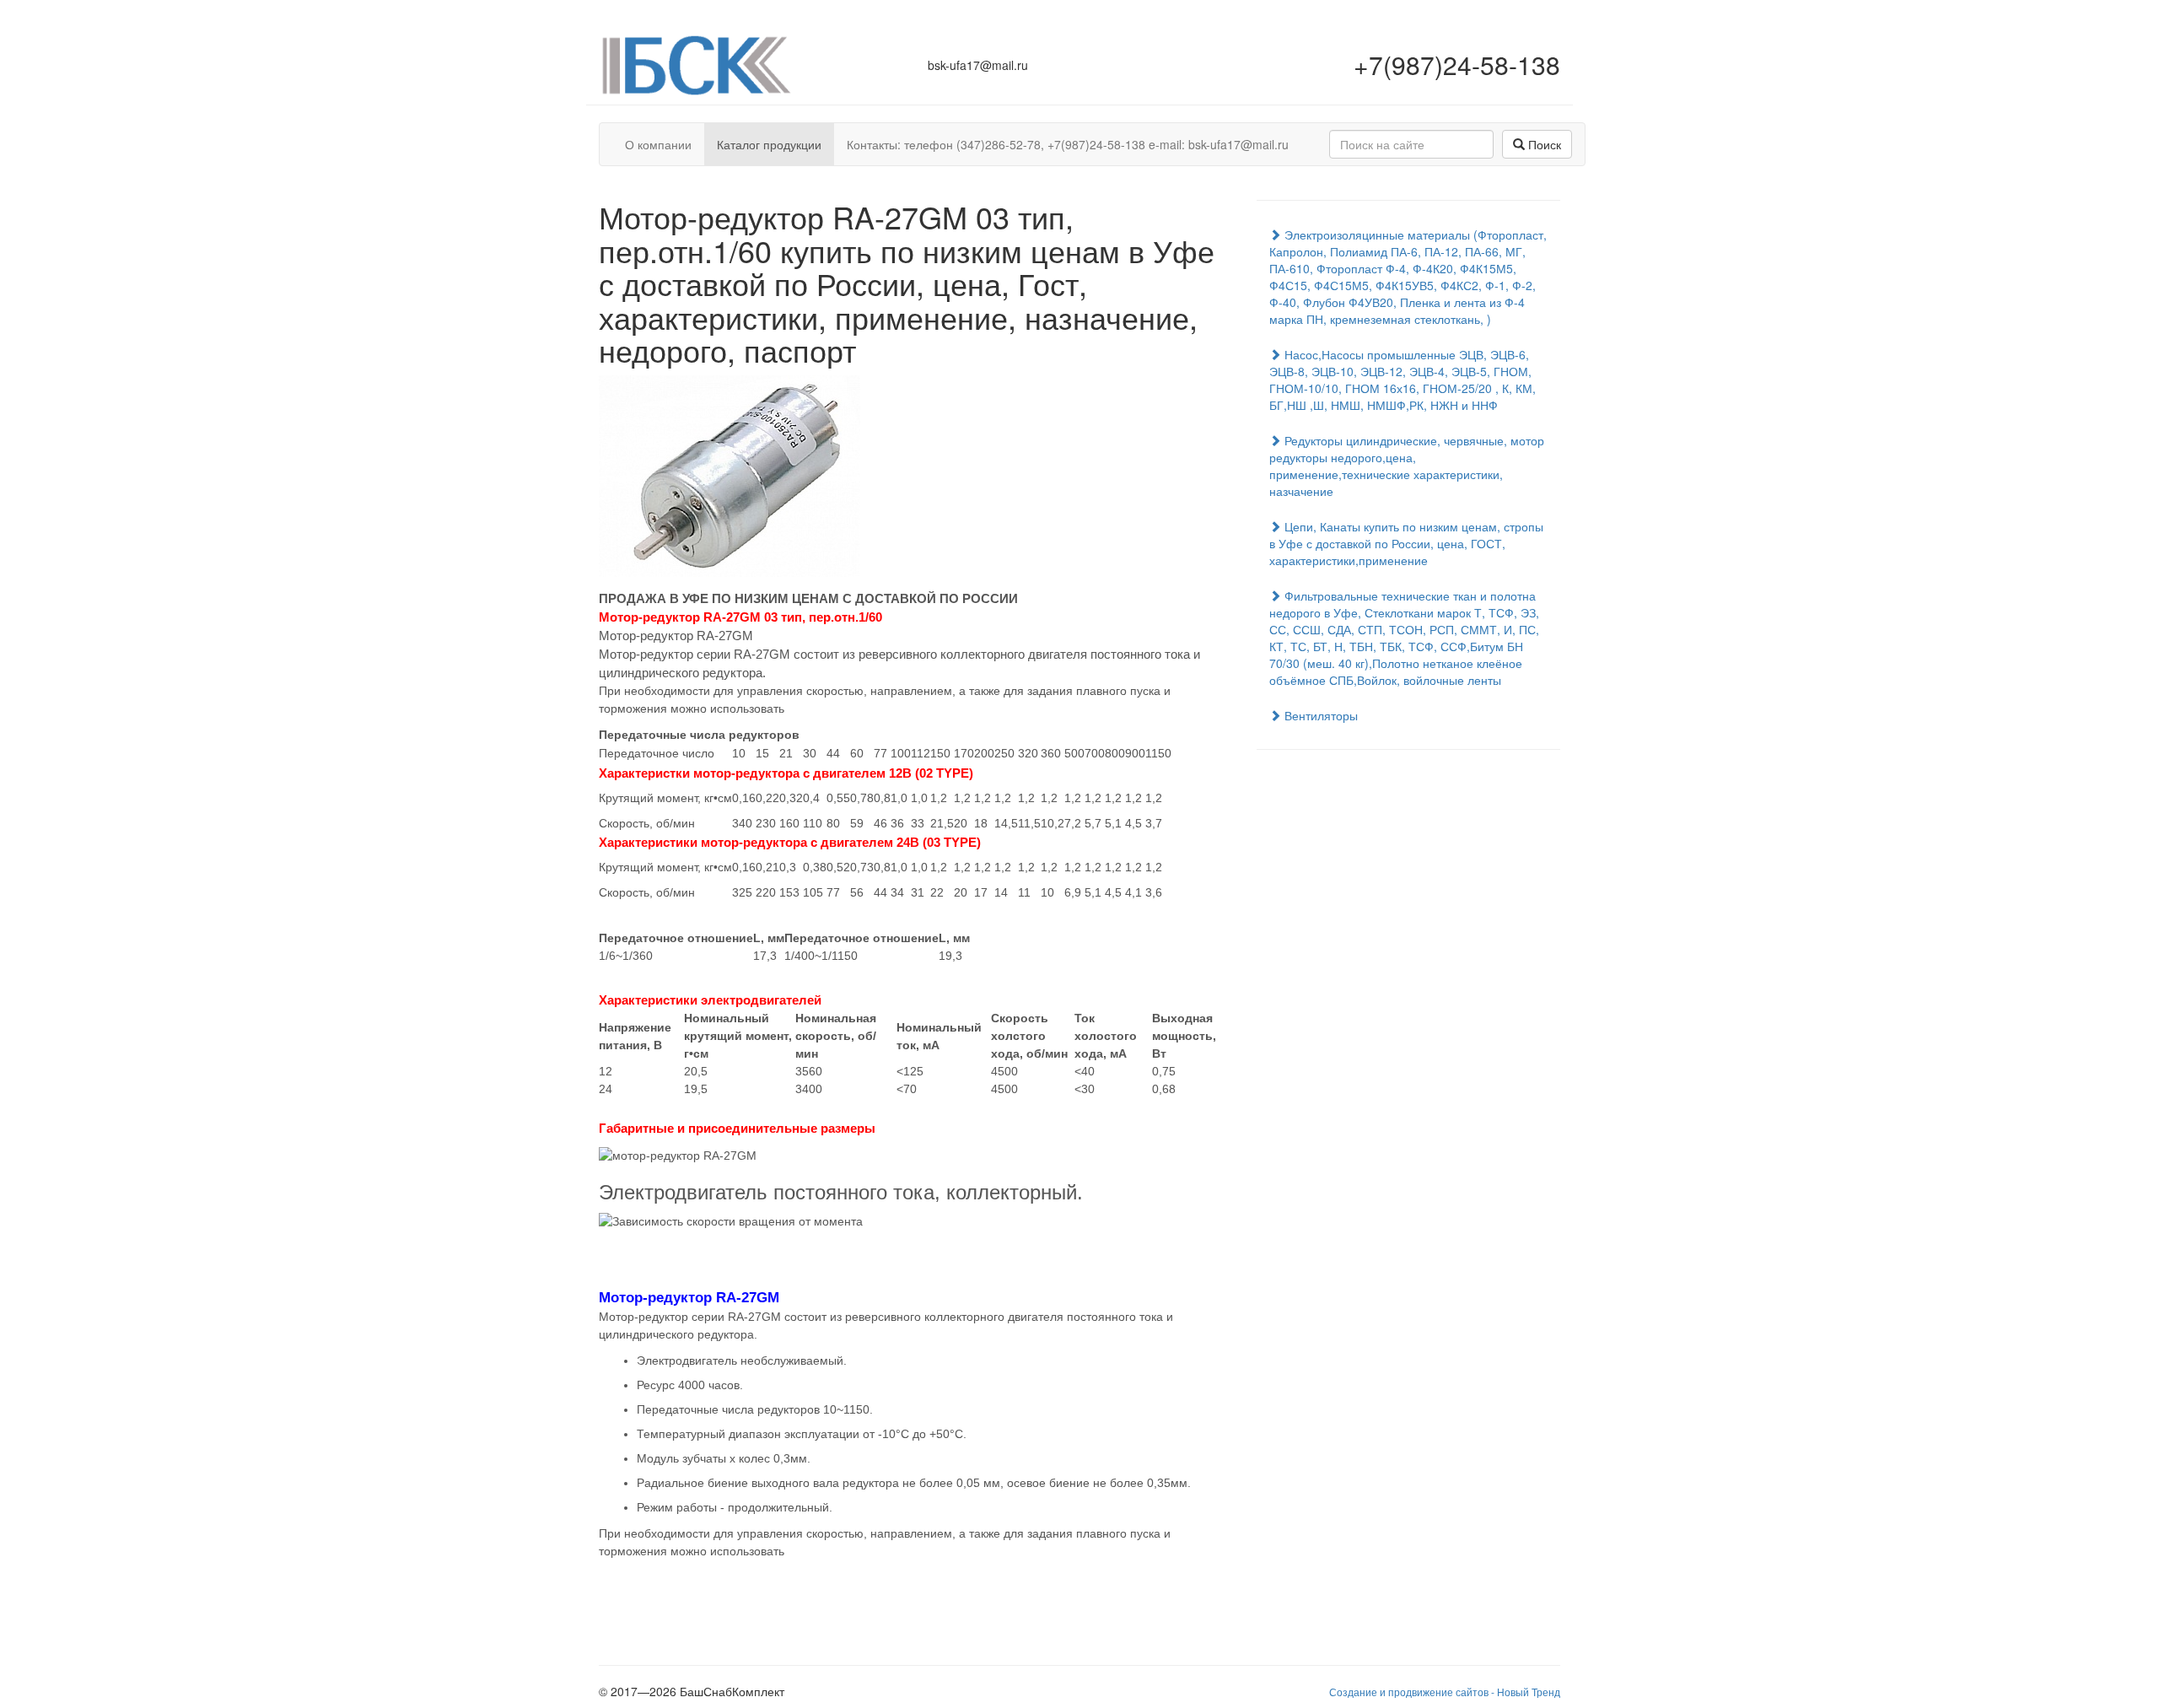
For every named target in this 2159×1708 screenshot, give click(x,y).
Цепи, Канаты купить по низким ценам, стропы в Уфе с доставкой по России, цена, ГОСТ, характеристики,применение (1406, 543)
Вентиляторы (1319, 715)
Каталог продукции (769, 144)
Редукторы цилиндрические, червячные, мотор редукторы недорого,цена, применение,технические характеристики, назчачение (1407, 466)
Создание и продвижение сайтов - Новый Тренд (1445, 1692)
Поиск (1543, 144)
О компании (658, 144)
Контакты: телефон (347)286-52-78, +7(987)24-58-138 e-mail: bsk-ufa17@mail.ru (1068, 144)
